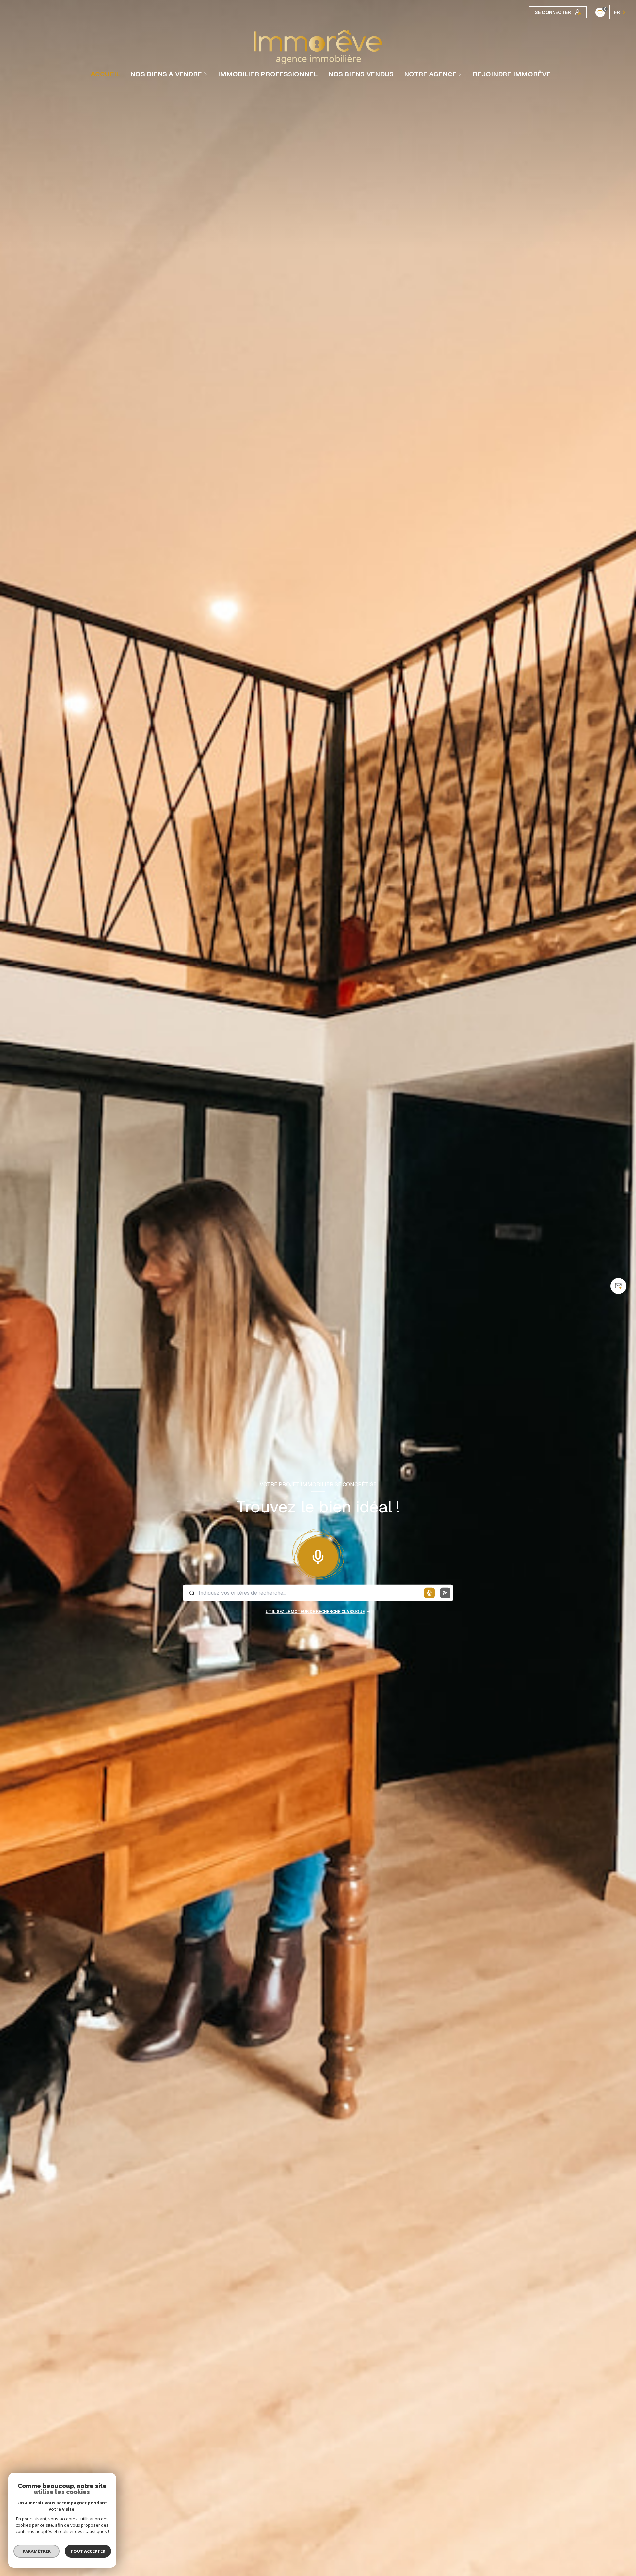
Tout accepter (88, 2551)
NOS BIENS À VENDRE (166, 74)
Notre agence (430, 74)
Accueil (105, 74)
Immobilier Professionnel (268, 74)
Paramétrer (37, 2551)
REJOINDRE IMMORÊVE (512, 74)
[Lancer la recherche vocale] (318, 1556)
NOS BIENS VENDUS (361, 74)
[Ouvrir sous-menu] (206, 74)
